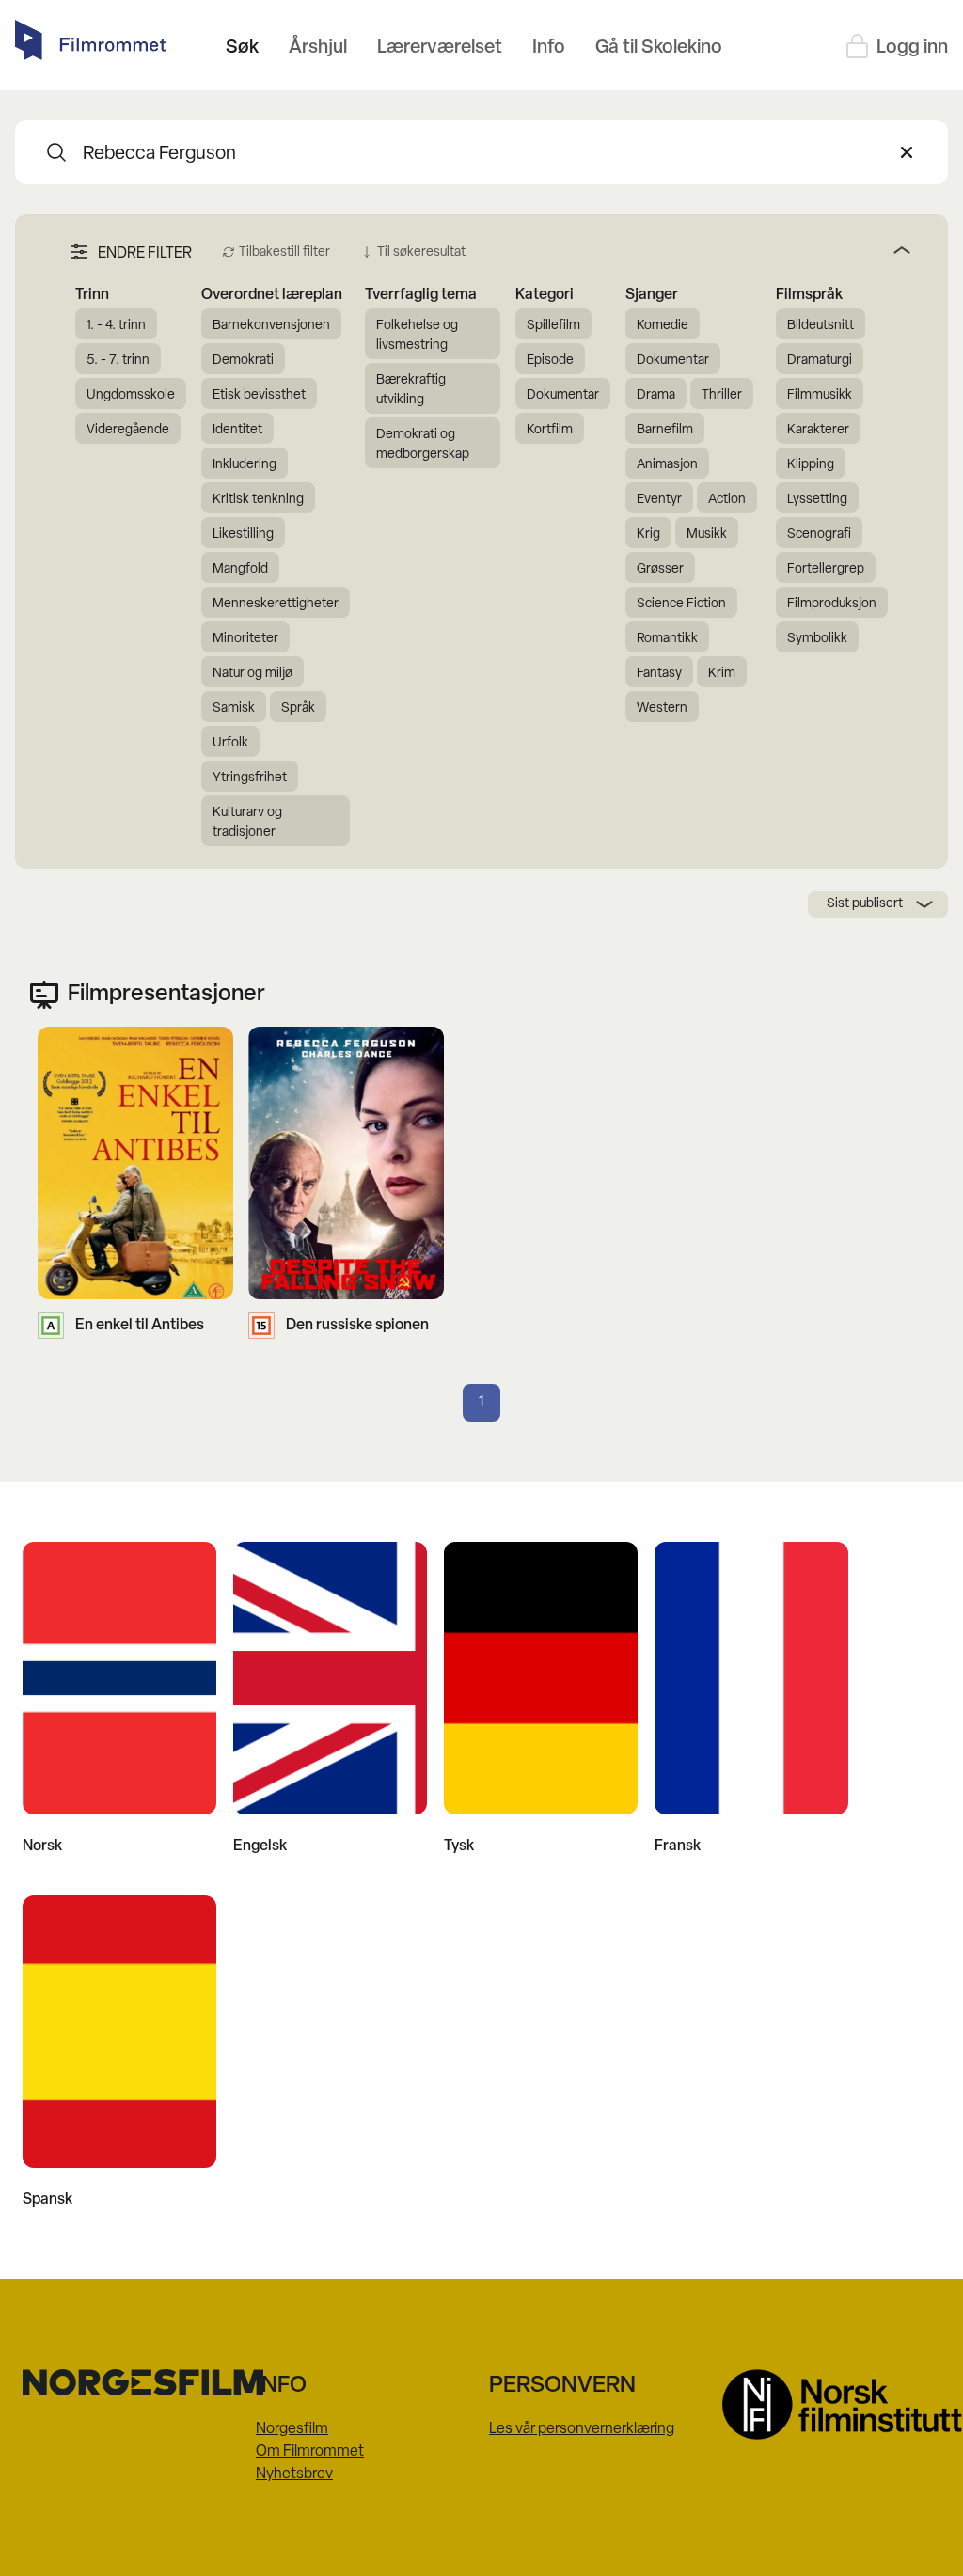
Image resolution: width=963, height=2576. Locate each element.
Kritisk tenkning (258, 500)
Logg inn (912, 48)
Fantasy (659, 674)
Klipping (811, 465)
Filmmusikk (820, 395)
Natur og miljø (253, 674)
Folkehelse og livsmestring (417, 336)
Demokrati (243, 361)
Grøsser (660, 569)
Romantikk (667, 639)
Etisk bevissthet (259, 395)
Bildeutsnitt (821, 326)
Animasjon (667, 465)
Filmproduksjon (832, 604)
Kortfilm (550, 430)
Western (662, 708)
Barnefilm (665, 430)
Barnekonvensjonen (271, 326)
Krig (648, 534)
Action (727, 500)
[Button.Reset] (907, 152)
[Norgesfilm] (132, 2382)
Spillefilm (553, 326)
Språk (298, 708)
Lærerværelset (440, 48)
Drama (656, 395)
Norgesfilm (292, 2429)
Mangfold (240, 569)
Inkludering (245, 465)
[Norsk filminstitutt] (831, 2404)
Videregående (128, 430)
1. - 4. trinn (116, 326)
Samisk (234, 708)
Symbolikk (817, 639)
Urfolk (230, 743)
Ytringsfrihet (250, 778)
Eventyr (659, 500)
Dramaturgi (820, 361)
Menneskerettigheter (276, 604)
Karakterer (818, 430)
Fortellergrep (826, 569)
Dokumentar (563, 395)
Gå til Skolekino (659, 48)
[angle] (695, 250)
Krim (722, 674)
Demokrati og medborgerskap (423, 445)
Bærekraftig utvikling (411, 390)
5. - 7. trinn (118, 361)
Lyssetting (817, 500)
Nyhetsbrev (294, 2474)
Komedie (663, 326)
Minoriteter (245, 639)
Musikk (707, 534)
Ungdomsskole (131, 395)
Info (549, 48)
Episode (550, 361)
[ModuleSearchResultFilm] (56, 152)
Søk (242, 48)
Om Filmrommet (310, 2452)
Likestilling (243, 534)
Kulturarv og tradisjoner (247, 823)
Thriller (722, 395)
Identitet (237, 430)
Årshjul (318, 48)
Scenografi (819, 534)
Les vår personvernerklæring (582, 2429)
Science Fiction (681, 604)
